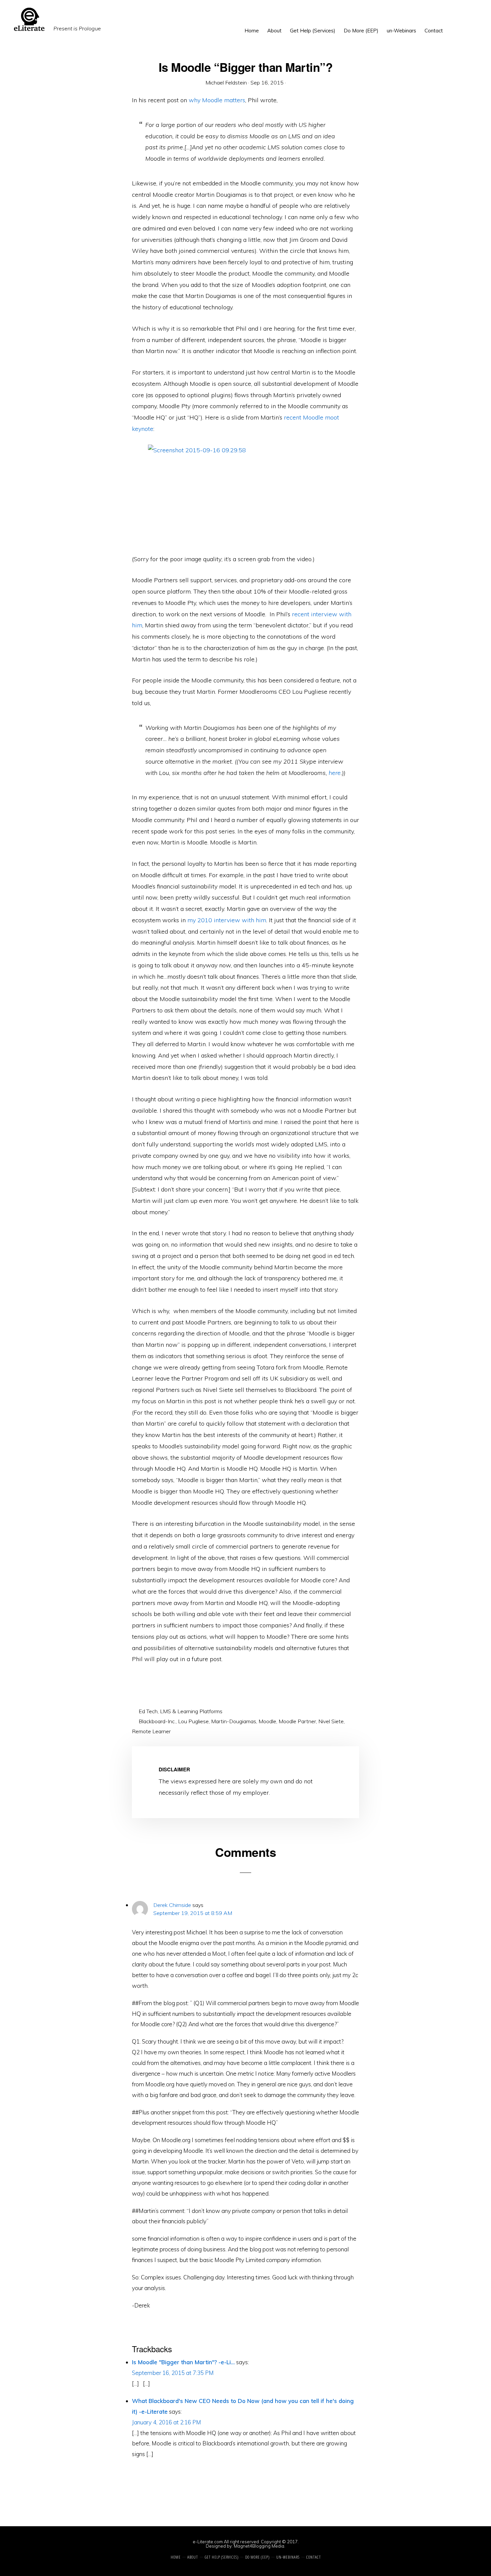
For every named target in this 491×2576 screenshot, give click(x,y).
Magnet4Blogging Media (259, 2546)
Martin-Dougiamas (234, 1721)
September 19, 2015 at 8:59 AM (193, 1913)
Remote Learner (151, 1731)
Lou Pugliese (193, 1721)
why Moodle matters (217, 100)
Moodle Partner (297, 1721)
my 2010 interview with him (227, 920)
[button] (451, 26)
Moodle (267, 1721)
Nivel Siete (331, 1721)
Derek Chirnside (172, 1905)
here (335, 773)
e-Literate (174, 19)
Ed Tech (148, 1711)
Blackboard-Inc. (157, 1721)
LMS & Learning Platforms (191, 1711)
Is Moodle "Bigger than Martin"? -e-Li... (183, 2362)
